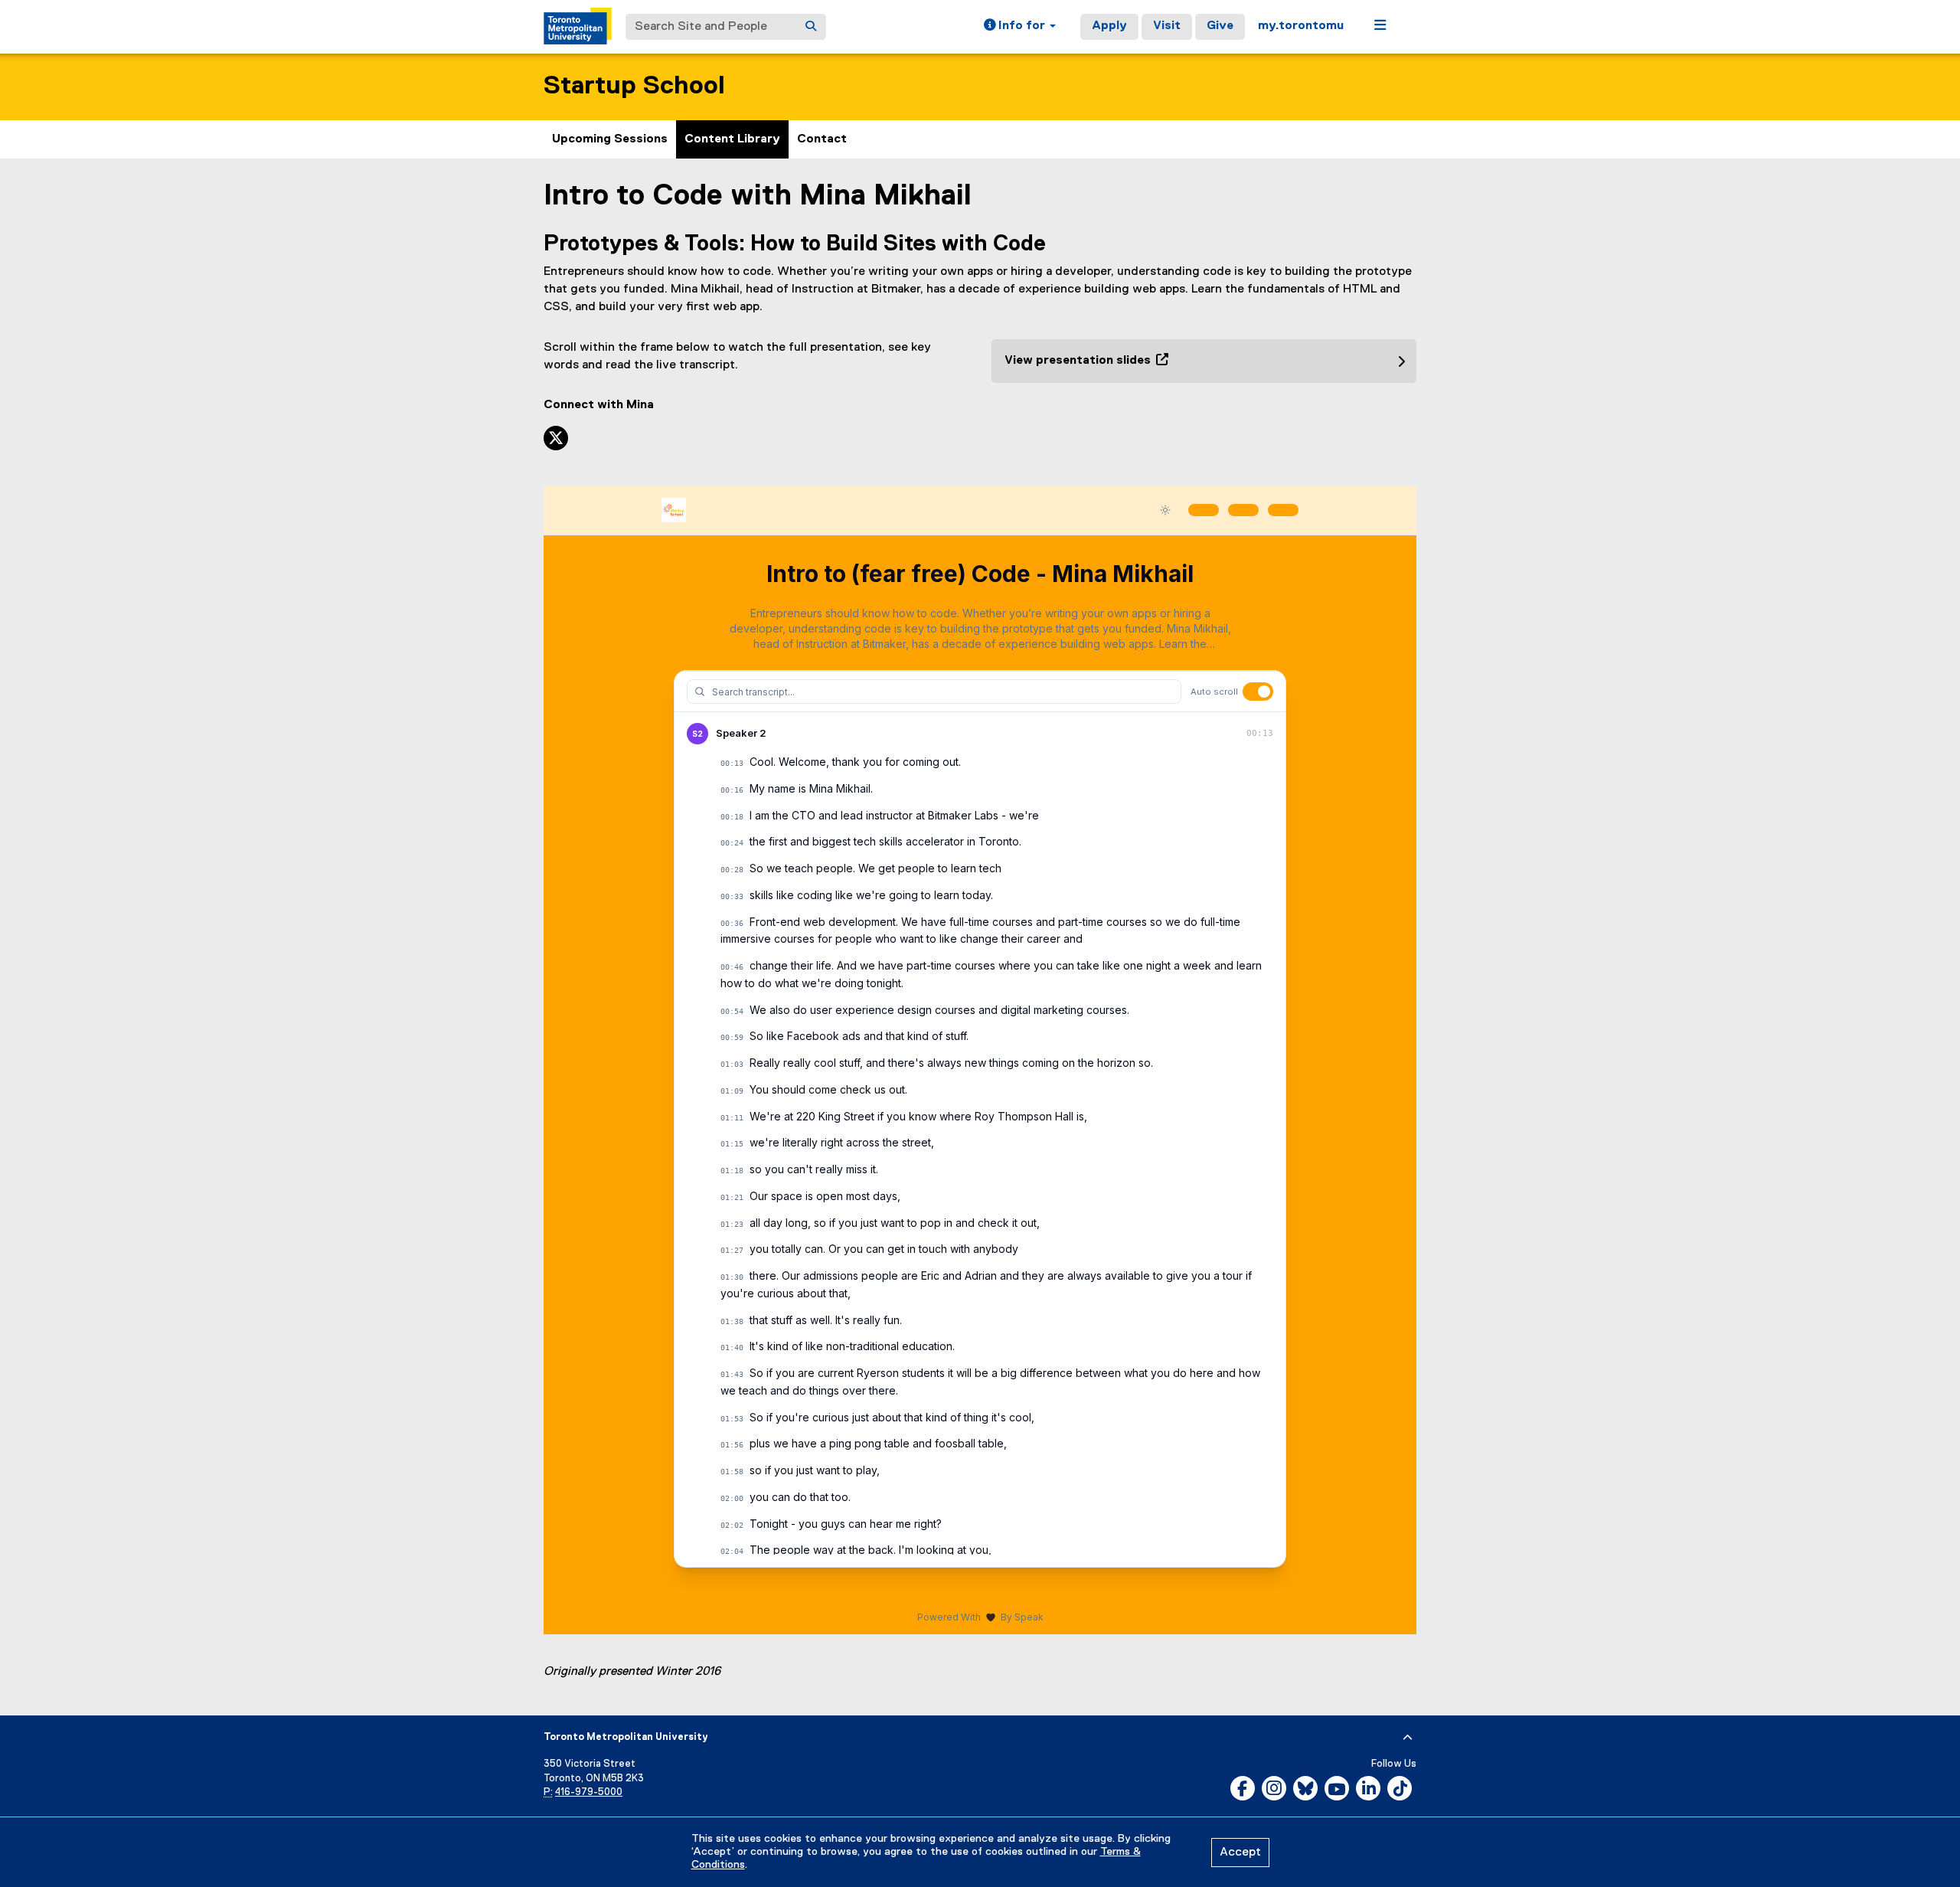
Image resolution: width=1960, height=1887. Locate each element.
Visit (1167, 26)
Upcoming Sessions (610, 139)
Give (1220, 26)
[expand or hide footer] (1408, 1738)
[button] (1020, 27)
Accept (1240, 1853)
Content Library (732, 139)
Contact (822, 139)
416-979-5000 (589, 1792)
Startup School (634, 86)
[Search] (811, 27)
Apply (1109, 26)
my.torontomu (1301, 26)
